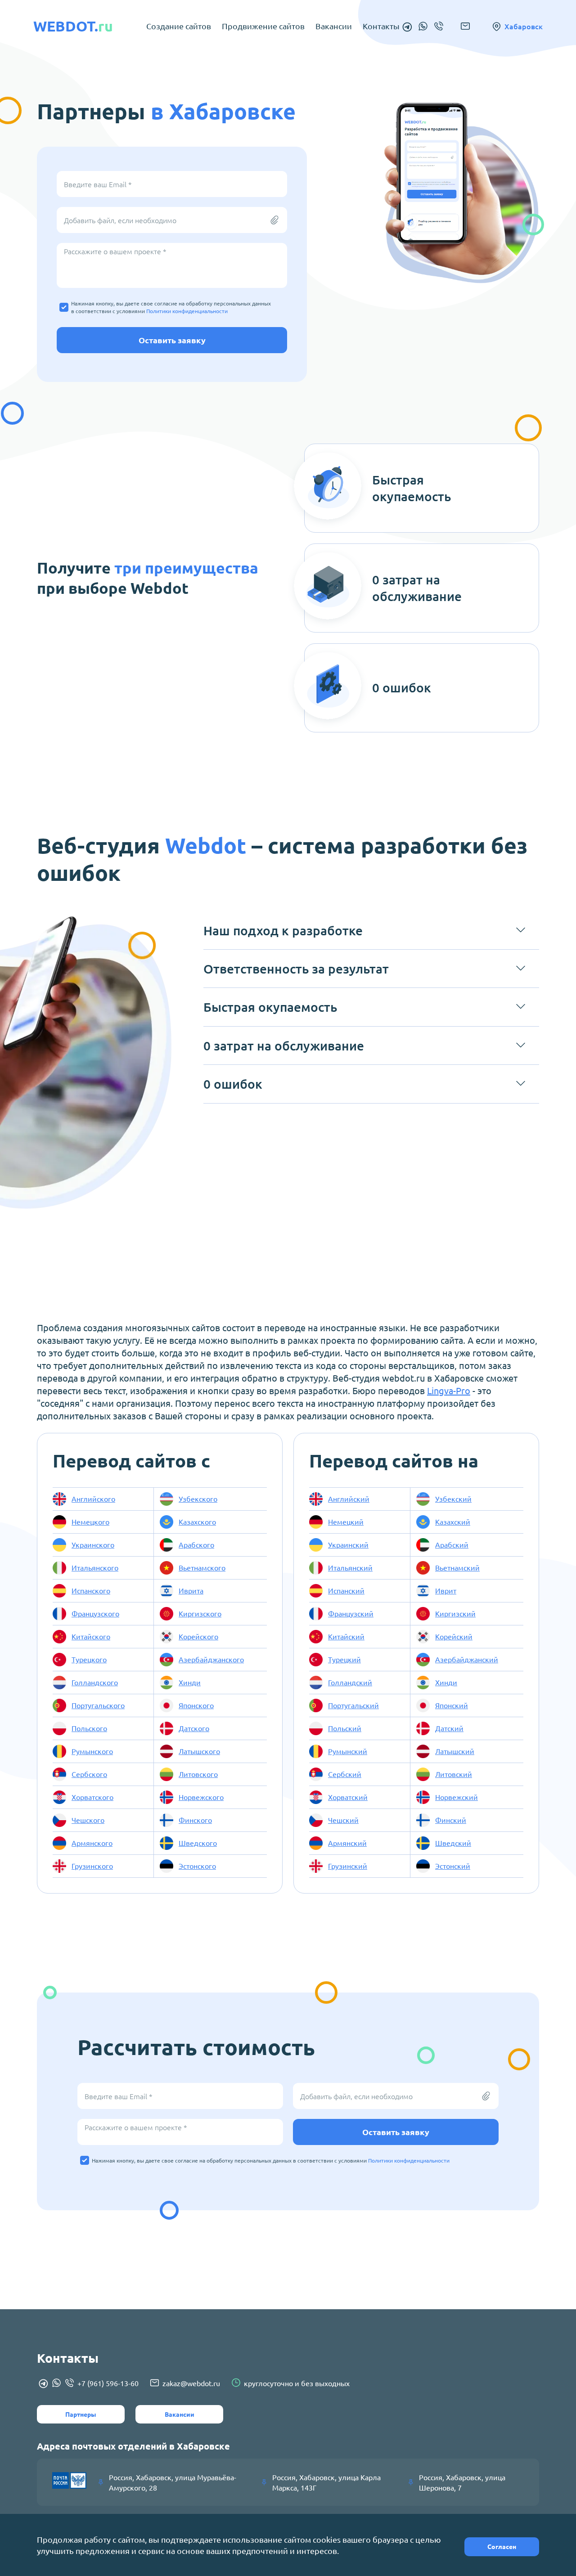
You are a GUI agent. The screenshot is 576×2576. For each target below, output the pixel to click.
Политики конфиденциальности (187, 311)
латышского (199, 1751)
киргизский (455, 1613)
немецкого (90, 1521)
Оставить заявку (172, 340)
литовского (198, 1774)
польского (89, 1728)
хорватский (348, 1797)
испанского (91, 1590)
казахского (197, 1521)
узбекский (453, 1499)
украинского (93, 1544)
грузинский (348, 1866)
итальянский (350, 1567)
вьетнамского (202, 1567)
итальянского (95, 1567)
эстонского (197, 1866)
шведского (198, 1843)
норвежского (201, 1797)
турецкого (89, 1659)
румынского (92, 1751)
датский (449, 1728)
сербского (89, 1774)
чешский (343, 1820)
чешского (88, 1820)
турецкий (344, 1659)
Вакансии (180, 2414)
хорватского (92, 1797)
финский (451, 1820)
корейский (454, 1636)
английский (349, 1499)
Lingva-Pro (449, 1390)
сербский (345, 1774)
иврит (446, 1590)
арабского (196, 1544)
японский (452, 1705)
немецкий (346, 1521)
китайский (346, 1636)
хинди (190, 1682)
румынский (348, 1751)
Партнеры (81, 2414)
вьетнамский (457, 1567)
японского (196, 1705)
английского (93, 1499)
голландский (350, 1682)
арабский (452, 1544)
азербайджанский (467, 1659)
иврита (191, 1590)
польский (345, 1728)
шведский (453, 1843)
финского (195, 1820)
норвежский (457, 1797)
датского (194, 1728)
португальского (98, 1705)
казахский (453, 1521)
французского (95, 1613)
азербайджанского (211, 1659)
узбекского (198, 1499)
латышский (455, 1751)
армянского (92, 1843)
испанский (346, 1590)
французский (351, 1613)
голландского (95, 1682)
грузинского (92, 1866)
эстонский (453, 1866)
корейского (198, 1636)
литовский (454, 1774)
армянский (347, 1843)
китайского (91, 1636)
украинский (348, 1544)
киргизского (200, 1613)
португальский (353, 1705)
